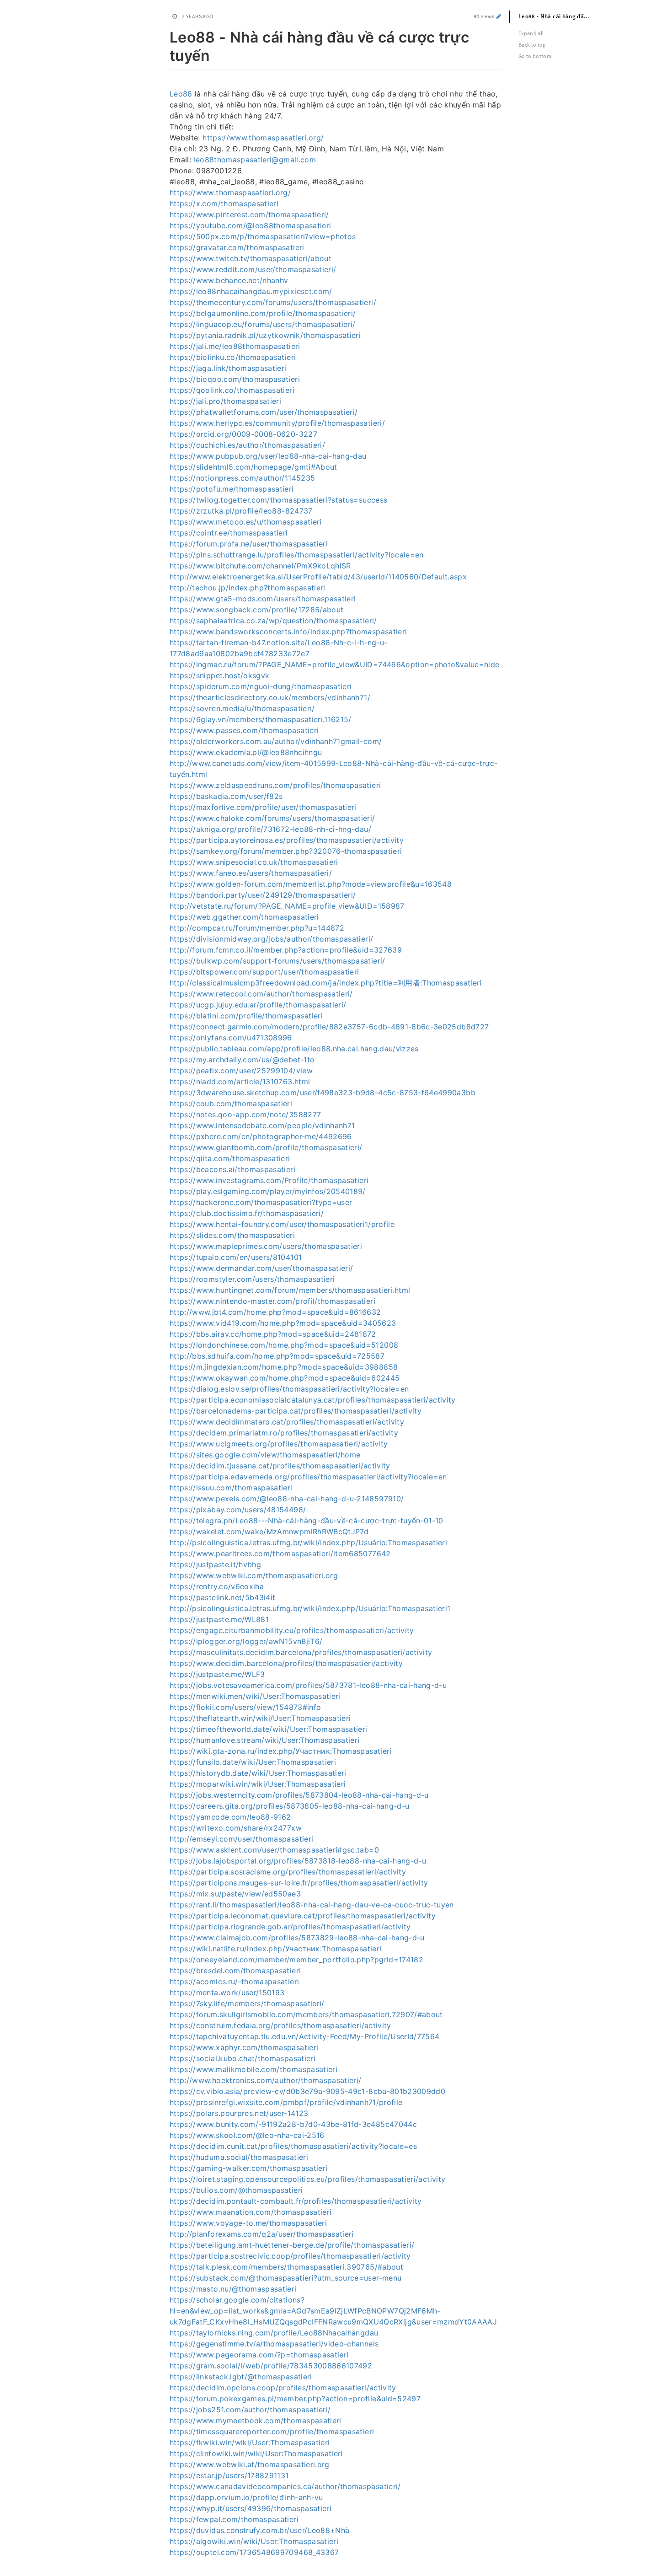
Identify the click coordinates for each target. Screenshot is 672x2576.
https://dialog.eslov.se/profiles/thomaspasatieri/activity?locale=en (289, 1389)
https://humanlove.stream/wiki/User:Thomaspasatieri (265, 1740)
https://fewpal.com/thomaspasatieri (234, 2519)
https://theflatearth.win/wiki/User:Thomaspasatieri (260, 1718)
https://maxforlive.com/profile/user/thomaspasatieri (263, 807)
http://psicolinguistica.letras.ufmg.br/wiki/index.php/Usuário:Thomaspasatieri (308, 1542)
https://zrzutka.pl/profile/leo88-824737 (241, 511)
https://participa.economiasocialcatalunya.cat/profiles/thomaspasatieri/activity (313, 1400)
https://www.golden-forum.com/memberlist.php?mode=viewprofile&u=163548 (311, 884)
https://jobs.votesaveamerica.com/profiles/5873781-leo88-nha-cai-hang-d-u (308, 1685)
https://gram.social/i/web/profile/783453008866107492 (271, 2366)
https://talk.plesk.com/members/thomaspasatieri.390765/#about (286, 2267)
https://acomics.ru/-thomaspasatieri (234, 1982)
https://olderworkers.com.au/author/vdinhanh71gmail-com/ (276, 741)
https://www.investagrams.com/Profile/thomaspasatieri (269, 1180)
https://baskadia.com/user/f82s (226, 796)
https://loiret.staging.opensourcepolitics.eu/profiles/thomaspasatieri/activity (307, 2179)
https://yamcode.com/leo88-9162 (230, 1817)
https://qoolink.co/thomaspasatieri (232, 390)
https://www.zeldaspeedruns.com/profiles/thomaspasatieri (275, 785)
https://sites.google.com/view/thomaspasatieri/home (265, 1455)
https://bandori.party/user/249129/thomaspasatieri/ (263, 895)
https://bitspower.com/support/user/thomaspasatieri (264, 972)
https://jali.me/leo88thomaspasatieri (235, 346)
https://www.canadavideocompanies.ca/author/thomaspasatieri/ (285, 2486)
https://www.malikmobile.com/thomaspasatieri (253, 2069)
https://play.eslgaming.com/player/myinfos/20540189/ (268, 1191)
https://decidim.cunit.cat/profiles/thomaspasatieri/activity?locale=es (293, 2146)
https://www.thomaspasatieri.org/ (263, 138)
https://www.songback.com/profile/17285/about (256, 610)
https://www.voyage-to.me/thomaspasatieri (248, 2223)
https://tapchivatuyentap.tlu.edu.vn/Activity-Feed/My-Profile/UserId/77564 (305, 2036)
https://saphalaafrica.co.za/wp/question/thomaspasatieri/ (273, 621)
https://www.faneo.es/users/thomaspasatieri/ (251, 873)
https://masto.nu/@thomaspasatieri (233, 2289)
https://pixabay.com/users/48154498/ (238, 1510)
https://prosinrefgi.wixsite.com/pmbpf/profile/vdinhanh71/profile (286, 2102)
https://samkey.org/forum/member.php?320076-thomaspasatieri (286, 851)
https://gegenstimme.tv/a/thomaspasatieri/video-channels (274, 2344)
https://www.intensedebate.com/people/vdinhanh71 (262, 1125)
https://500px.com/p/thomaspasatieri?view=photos (263, 236)
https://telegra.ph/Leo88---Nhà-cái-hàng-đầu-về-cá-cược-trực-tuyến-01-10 (307, 1521)
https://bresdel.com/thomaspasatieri (235, 1971)
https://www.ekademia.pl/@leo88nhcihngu (246, 752)
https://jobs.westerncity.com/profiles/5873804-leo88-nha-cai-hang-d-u (299, 1795)
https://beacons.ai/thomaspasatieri (232, 1169)
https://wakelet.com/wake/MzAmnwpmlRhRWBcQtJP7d (269, 1532)
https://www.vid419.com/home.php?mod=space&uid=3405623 (283, 1323)
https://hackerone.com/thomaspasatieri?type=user (261, 1202)
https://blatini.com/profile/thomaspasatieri (246, 1016)
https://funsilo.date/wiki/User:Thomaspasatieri (253, 1762)
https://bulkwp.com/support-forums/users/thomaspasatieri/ (277, 961)
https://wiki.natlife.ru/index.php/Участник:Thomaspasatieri (275, 1949)
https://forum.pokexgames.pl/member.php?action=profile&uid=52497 (295, 2399)
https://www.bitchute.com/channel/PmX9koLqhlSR (260, 566)
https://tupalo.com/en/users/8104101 (236, 1257)
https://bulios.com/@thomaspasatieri (236, 2190)
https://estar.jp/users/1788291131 (229, 2475)
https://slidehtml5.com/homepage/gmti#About (253, 467)
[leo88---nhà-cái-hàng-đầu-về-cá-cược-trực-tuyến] (165, 36)
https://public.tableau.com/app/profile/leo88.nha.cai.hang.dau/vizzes (294, 1049)
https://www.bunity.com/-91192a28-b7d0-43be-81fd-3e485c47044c (293, 2124)
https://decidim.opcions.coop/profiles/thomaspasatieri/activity (283, 2388)
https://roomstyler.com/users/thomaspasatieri (252, 1279)
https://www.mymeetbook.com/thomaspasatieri (256, 2421)
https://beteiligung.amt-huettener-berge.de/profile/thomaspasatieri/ (292, 2245)
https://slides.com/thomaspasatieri (232, 1235)
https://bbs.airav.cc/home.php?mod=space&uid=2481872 (273, 1334)
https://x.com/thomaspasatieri (224, 204)
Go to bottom (535, 56)
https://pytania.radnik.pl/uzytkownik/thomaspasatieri (265, 335)
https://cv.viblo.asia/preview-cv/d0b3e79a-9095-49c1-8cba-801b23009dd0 (307, 2091)
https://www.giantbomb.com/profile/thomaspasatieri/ (266, 1147)
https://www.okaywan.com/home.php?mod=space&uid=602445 (285, 1378)
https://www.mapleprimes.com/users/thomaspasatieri (266, 1246)
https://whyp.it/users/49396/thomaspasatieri (251, 2508)
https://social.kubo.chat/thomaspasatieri (243, 2058)
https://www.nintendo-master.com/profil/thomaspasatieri (272, 1301)
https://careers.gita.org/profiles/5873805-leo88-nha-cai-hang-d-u (289, 1806)
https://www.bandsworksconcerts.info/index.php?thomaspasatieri (288, 632)
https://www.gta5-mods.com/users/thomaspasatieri (263, 599)
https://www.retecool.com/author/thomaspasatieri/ (261, 994)
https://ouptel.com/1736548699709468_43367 (254, 2552)
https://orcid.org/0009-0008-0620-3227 (243, 434)
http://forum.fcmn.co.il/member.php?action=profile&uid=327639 (286, 950)
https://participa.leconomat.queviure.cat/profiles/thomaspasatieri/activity (303, 1916)
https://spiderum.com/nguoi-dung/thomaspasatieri (261, 686)
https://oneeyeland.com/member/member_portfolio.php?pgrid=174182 (296, 1960)
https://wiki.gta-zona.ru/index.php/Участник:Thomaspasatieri (281, 1751)
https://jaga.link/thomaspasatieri (228, 368)
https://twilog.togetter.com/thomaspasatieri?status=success (278, 500)
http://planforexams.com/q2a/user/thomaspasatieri (262, 2234)
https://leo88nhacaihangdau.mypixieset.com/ (251, 291)
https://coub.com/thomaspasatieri (231, 1103)
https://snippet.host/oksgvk (219, 675)
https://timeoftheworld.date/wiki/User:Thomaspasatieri (269, 1729)
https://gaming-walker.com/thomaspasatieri (248, 2168)
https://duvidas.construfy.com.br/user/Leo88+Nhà (259, 2530)
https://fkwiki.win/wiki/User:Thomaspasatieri (250, 2442)
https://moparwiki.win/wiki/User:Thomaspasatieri (258, 1784)
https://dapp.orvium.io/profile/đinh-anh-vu (246, 2497)
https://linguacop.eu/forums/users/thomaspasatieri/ (263, 324)
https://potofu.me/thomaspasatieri (232, 489)
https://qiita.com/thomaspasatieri (230, 1158)
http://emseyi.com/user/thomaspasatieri (241, 1839)
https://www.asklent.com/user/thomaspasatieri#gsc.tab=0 (274, 1850)
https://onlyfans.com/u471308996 (231, 1038)
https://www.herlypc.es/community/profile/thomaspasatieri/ (277, 423)
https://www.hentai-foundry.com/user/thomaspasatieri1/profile (282, 1224)
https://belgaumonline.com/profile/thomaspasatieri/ (263, 313)
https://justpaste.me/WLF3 (217, 1674)
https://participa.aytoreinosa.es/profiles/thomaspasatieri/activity (287, 840)
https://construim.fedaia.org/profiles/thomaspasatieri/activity (280, 2025)
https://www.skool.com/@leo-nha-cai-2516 (247, 2135)
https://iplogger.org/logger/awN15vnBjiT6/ (246, 1641)
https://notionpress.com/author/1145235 (242, 478)
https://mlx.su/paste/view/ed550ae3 (235, 1894)
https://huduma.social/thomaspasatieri (239, 2157)
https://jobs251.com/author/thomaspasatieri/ (250, 2410)
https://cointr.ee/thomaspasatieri (229, 533)
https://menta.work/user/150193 (227, 1992)
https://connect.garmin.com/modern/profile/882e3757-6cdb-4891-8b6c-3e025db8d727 (329, 1027)
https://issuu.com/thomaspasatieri (231, 1488)
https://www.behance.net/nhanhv (229, 280)
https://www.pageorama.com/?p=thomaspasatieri (259, 2355)
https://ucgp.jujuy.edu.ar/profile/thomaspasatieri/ (258, 1005)
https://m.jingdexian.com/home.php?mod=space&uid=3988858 (284, 1367)
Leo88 (181, 94)
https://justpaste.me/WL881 (219, 1619)
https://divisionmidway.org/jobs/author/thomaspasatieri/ (271, 939)
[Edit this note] (499, 16)
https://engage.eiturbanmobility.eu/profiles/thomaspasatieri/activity (292, 1630)
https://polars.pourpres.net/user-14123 (239, 2113)
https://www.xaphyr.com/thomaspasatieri (244, 2047)
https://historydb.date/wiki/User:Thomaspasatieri (258, 1773)
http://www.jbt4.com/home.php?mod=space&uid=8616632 (275, 1312)
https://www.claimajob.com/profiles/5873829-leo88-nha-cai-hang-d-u (297, 1938)
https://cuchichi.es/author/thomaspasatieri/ (247, 445)
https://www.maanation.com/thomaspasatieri (251, 2212)
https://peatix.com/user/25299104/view (241, 1071)
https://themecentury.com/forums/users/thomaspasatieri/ (273, 302)
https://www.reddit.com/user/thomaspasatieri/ (253, 269)
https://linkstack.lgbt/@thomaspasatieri (241, 2377)
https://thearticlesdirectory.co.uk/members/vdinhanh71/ (270, 697)
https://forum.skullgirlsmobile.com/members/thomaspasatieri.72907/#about (306, 2014)
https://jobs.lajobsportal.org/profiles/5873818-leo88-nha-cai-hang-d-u (298, 1861)
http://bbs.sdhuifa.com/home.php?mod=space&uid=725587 (277, 1356)
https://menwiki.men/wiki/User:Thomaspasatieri (255, 1696)
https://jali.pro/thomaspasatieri (225, 401)
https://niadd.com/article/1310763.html (240, 1082)
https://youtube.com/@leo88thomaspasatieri (250, 225)
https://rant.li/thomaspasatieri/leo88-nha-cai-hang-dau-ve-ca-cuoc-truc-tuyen (312, 1905)
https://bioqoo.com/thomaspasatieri (235, 379)
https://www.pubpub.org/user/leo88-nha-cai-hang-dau (268, 456)
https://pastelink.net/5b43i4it (223, 1597)
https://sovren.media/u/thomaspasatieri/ (242, 708)
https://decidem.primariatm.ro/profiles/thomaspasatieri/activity (284, 1433)
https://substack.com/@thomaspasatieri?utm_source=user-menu (285, 2278)
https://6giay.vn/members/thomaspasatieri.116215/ (261, 719)
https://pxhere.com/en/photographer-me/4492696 (261, 1136)
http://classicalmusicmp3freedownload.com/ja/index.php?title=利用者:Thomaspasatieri (326, 983)
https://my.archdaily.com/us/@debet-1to (242, 1060)
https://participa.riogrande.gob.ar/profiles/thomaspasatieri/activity (290, 1927)
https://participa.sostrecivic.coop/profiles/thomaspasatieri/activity (290, 2256)
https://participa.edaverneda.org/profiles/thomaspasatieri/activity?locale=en (308, 1477)
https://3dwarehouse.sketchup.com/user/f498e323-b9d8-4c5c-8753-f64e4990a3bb (323, 1093)
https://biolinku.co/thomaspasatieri (233, 357)
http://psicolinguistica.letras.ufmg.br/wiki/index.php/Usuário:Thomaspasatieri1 (310, 1608)
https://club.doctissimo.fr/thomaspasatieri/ (247, 1213)
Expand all (531, 33)
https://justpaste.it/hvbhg (215, 1564)
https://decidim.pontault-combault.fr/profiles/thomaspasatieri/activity (296, 2201)
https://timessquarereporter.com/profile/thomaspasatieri (272, 2431)
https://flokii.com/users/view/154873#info (245, 1707)
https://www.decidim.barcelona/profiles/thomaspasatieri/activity (286, 1663)
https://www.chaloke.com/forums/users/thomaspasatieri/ (272, 818)
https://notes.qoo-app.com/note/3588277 (245, 1114)
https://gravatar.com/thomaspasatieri (237, 247)
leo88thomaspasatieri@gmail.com (255, 160)
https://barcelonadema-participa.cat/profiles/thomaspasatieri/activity (296, 1411)
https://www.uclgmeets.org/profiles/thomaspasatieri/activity (279, 1444)
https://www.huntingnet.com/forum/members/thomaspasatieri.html (290, 1290)
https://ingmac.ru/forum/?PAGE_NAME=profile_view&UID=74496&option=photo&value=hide (334, 664)
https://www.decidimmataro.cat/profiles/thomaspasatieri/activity (287, 1422)
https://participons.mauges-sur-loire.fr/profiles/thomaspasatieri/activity (299, 1883)
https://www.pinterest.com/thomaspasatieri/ (249, 214)
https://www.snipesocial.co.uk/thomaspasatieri (254, 862)
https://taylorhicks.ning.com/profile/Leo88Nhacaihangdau (274, 2333)
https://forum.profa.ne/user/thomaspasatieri (249, 544)
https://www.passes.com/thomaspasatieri (244, 730)
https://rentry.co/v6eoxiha (217, 1586)
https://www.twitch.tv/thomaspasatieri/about (251, 258)
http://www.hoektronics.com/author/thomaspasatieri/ (266, 2080)
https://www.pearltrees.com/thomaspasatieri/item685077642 (280, 1553)
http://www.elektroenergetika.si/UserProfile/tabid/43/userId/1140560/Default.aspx (318, 577)
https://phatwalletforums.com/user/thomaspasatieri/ (264, 412)
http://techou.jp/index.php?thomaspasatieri (248, 588)
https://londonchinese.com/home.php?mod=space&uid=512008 (284, 1345)
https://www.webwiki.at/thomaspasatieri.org (250, 2464)
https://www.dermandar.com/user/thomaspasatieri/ (261, 1268)
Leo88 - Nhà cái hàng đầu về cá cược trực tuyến (560, 16)
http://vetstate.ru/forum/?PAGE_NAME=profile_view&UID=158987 (287, 906)
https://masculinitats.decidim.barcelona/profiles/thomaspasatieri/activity (301, 1652)
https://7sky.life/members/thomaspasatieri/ (247, 2003)
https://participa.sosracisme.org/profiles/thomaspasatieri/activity (288, 1872)
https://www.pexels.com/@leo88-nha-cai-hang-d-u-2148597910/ (287, 1499)
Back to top (532, 45)
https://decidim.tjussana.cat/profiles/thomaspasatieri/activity (280, 1466)
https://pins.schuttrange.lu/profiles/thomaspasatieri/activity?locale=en (297, 555)
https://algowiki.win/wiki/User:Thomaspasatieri (254, 2541)
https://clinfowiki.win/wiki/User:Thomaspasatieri (256, 2453)
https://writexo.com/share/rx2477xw (236, 1828)
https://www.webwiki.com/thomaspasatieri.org (254, 1575)
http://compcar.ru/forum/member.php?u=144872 (257, 928)
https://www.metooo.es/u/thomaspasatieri (246, 522)
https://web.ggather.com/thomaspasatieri (244, 917)
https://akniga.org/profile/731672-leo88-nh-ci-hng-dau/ (270, 829)
